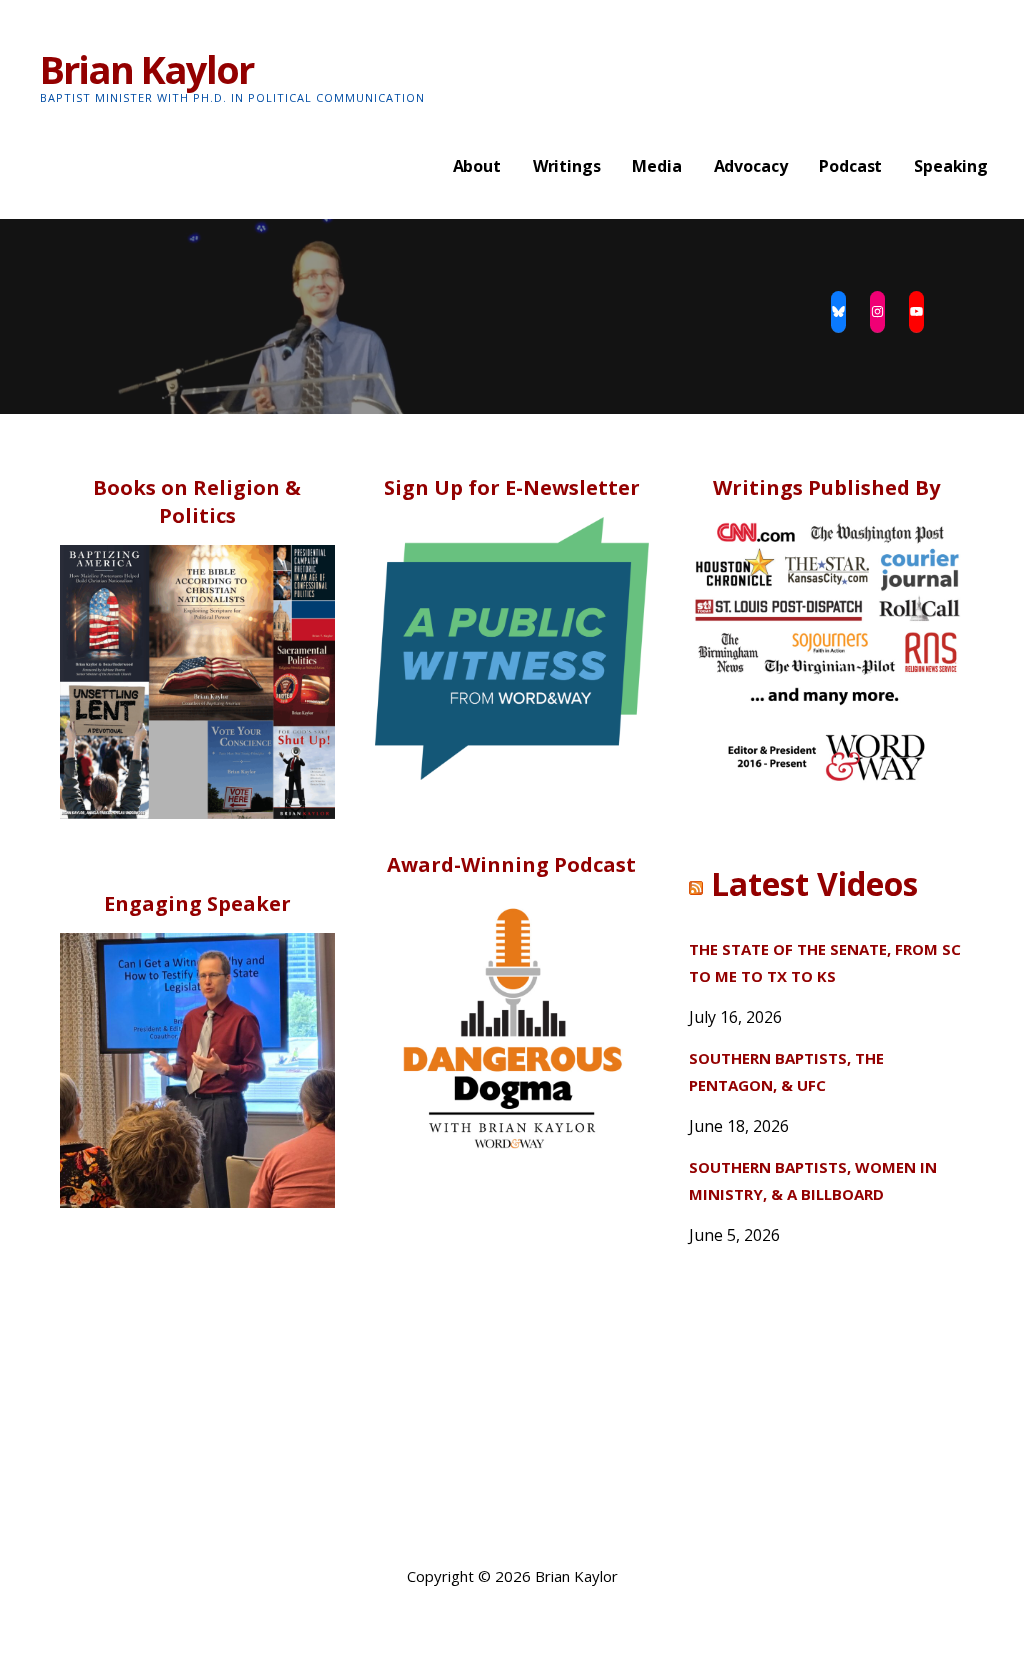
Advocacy (751, 166)
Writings (567, 166)
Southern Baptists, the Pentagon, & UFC (786, 1071)
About (477, 166)
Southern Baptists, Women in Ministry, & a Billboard (813, 1180)
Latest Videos (814, 883)
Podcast (850, 166)
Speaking (951, 166)
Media (656, 166)
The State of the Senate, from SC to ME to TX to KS (825, 962)
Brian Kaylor (146, 69)
